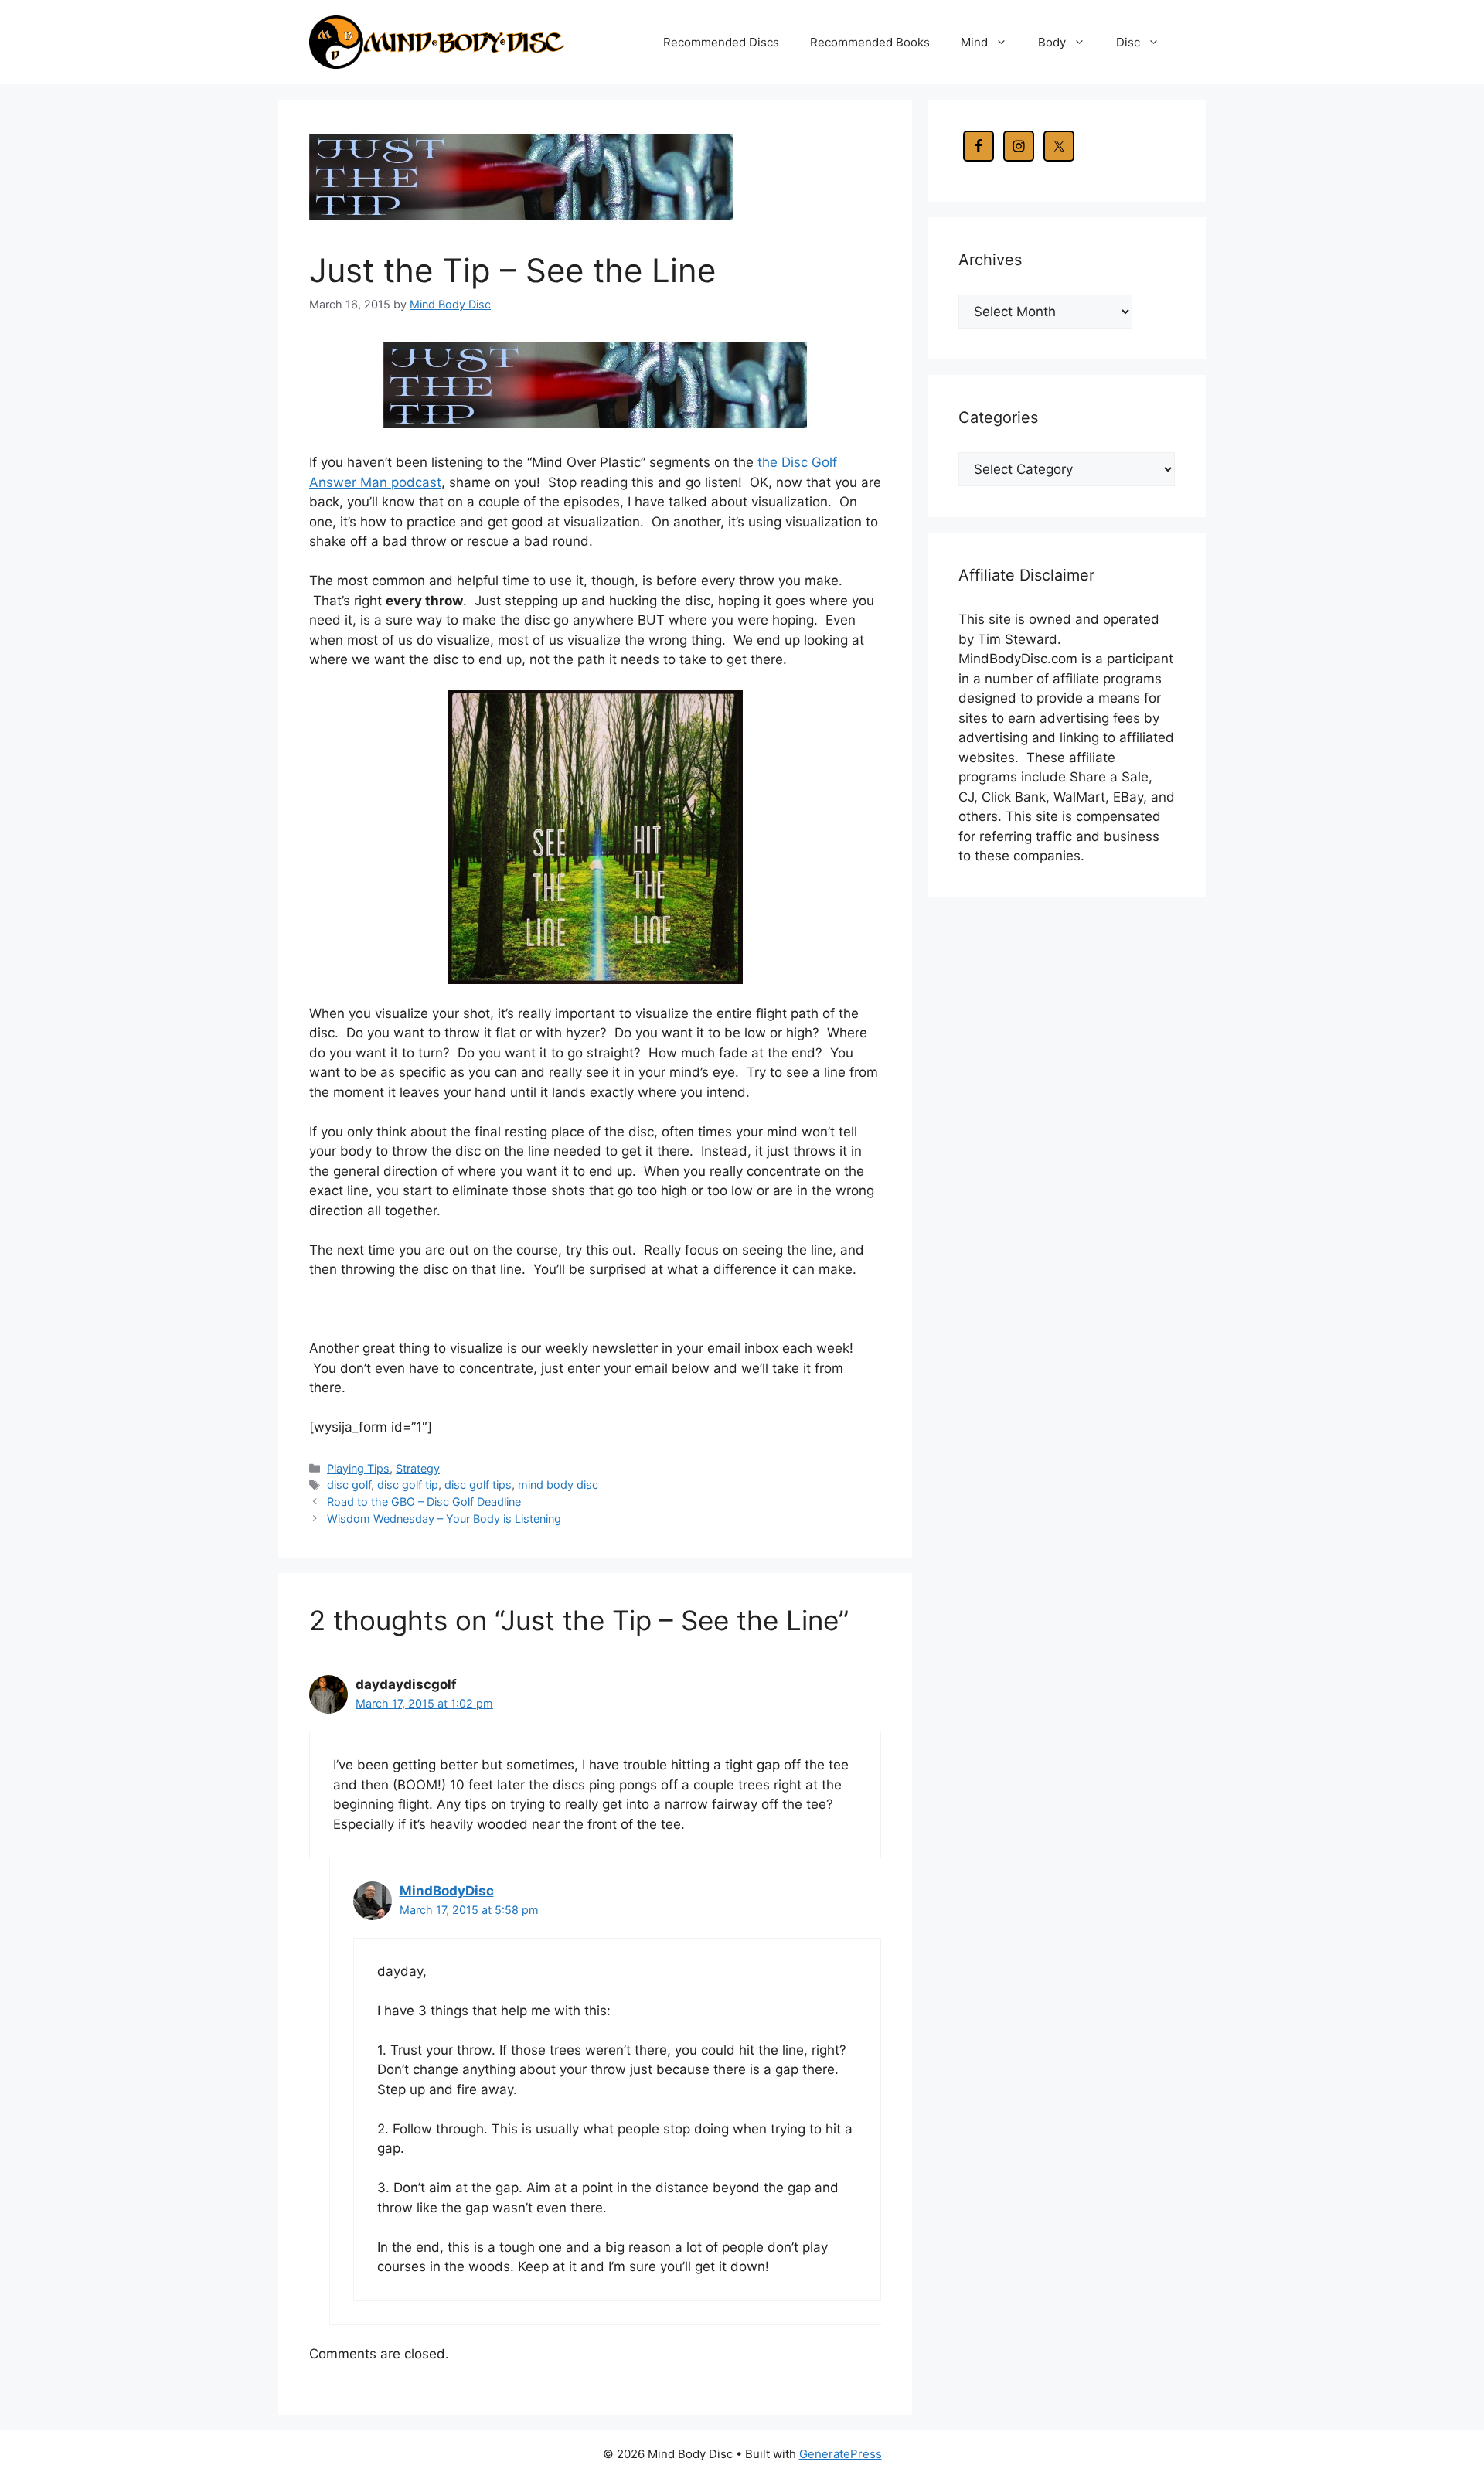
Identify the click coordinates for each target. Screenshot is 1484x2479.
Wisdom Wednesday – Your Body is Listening (444, 1519)
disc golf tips (478, 1485)
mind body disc (558, 1485)
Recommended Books (870, 42)
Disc (1128, 42)
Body (1052, 42)
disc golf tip (408, 1485)
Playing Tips (358, 1468)
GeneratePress (841, 2454)
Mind (974, 42)
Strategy (418, 1468)
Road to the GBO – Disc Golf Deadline (424, 1502)
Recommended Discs (721, 42)
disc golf (349, 1485)
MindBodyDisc (447, 1891)
